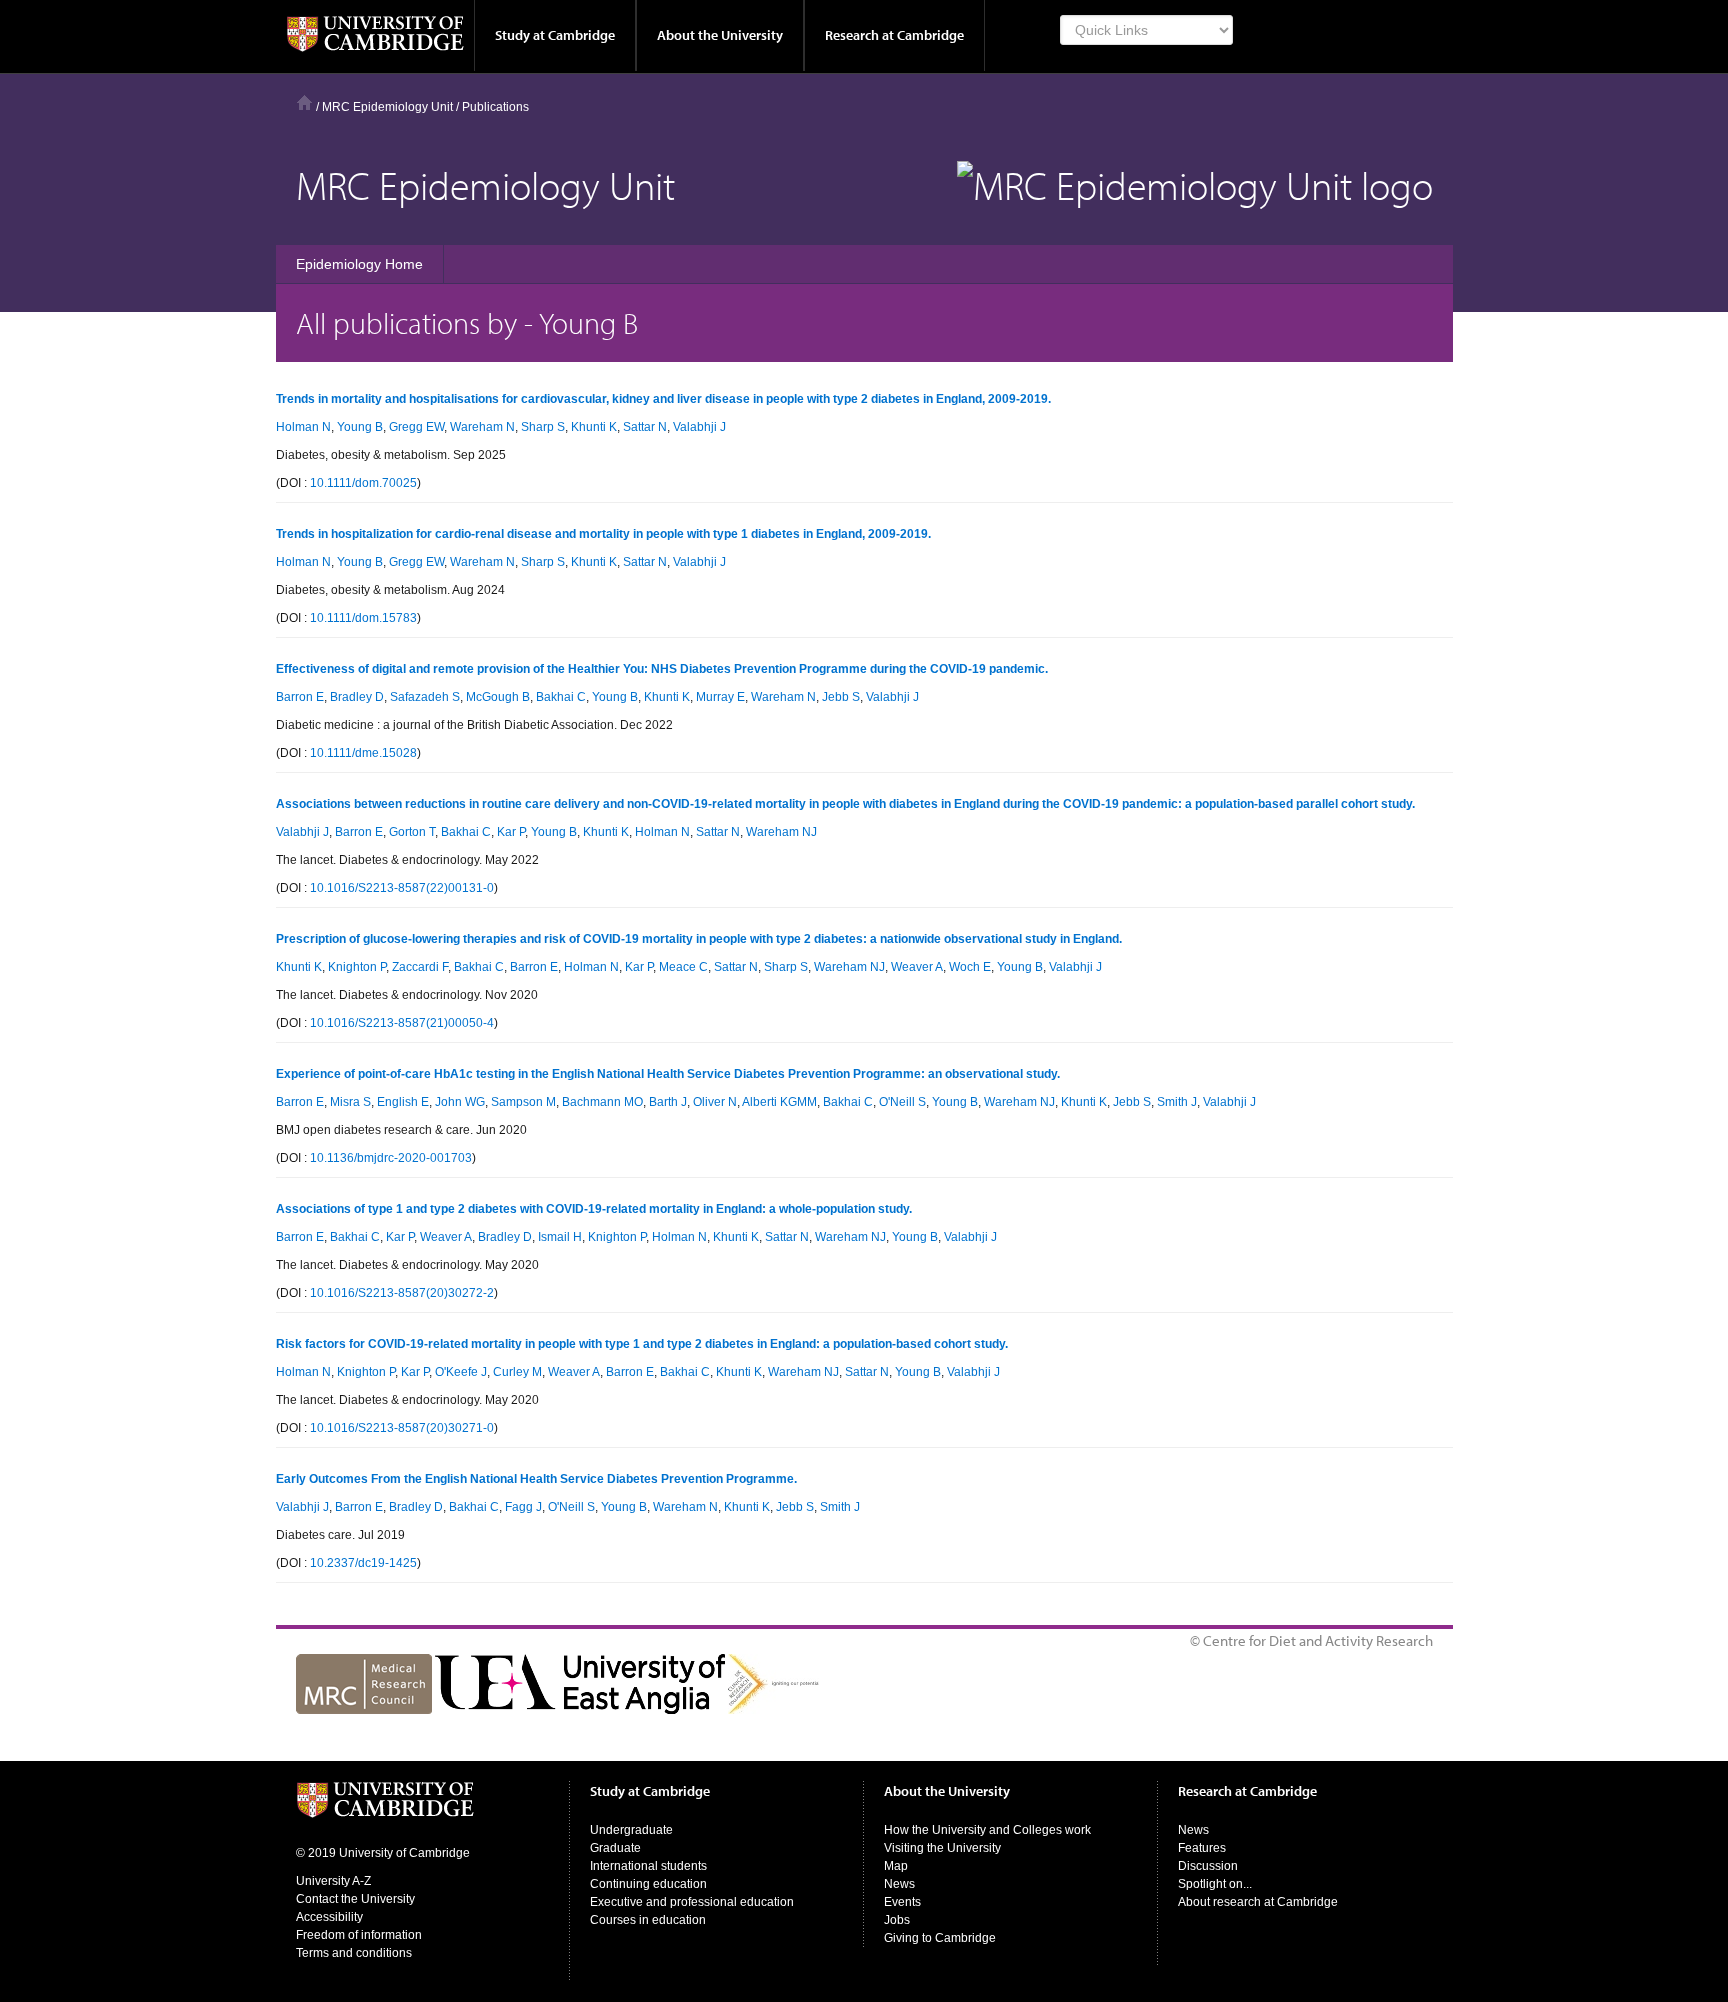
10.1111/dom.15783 (363, 618)
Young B (360, 427)
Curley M (517, 1372)
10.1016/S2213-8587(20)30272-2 (402, 1293)
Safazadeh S (425, 697)
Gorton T (412, 832)
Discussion (1208, 1866)
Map (896, 1866)
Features (1202, 1848)
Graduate (615, 1848)
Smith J (1177, 1102)
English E (403, 1102)
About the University (720, 35)
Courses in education (648, 1920)
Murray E (720, 697)
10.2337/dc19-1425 (363, 1563)
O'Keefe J (461, 1372)
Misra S (350, 1102)
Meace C (683, 967)
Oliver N (715, 1102)
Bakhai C (561, 697)
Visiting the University (942, 1848)
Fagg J (523, 1507)
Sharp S (543, 427)
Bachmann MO (602, 1102)
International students (648, 1866)
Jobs (897, 1920)
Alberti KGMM (779, 1102)
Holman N (303, 427)
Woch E (970, 967)
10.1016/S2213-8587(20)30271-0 (402, 1428)
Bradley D (357, 697)
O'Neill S (902, 1102)
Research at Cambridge (894, 35)
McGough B (498, 697)
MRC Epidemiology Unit (387, 107)
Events (902, 1902)
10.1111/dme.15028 (363, 753)
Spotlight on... (1215, 1884)
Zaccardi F (420, 967)
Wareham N (482, 427)
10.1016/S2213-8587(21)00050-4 (402, 1023)
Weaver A (917, 967)
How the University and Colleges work (987, 1830)
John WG (460, 1102)
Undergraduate (631, 1830)
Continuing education (648, 1884)
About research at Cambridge (1258, 1902)
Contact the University (355, 1899)
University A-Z (333, 1881)
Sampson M (523, 1102)
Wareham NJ (781, 832)
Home (304, 102)
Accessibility (329, 1917)
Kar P (511, 832)
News (899, 1884)
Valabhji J (699, 427)
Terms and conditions (354, 1953)
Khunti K (594, 427)
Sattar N (645, 427)
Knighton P (357, 967)
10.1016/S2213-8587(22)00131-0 (402, 888)
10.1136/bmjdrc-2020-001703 (391, 1158)
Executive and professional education (692, 1902)
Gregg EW (416, 427)
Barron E (300, 697)
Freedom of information (359, 1935)
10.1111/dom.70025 (363, 483)
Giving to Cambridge (940, 1938)
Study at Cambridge (555, 35)
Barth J (668, 1102)
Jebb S (841, 697)
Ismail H (560, 1237)
